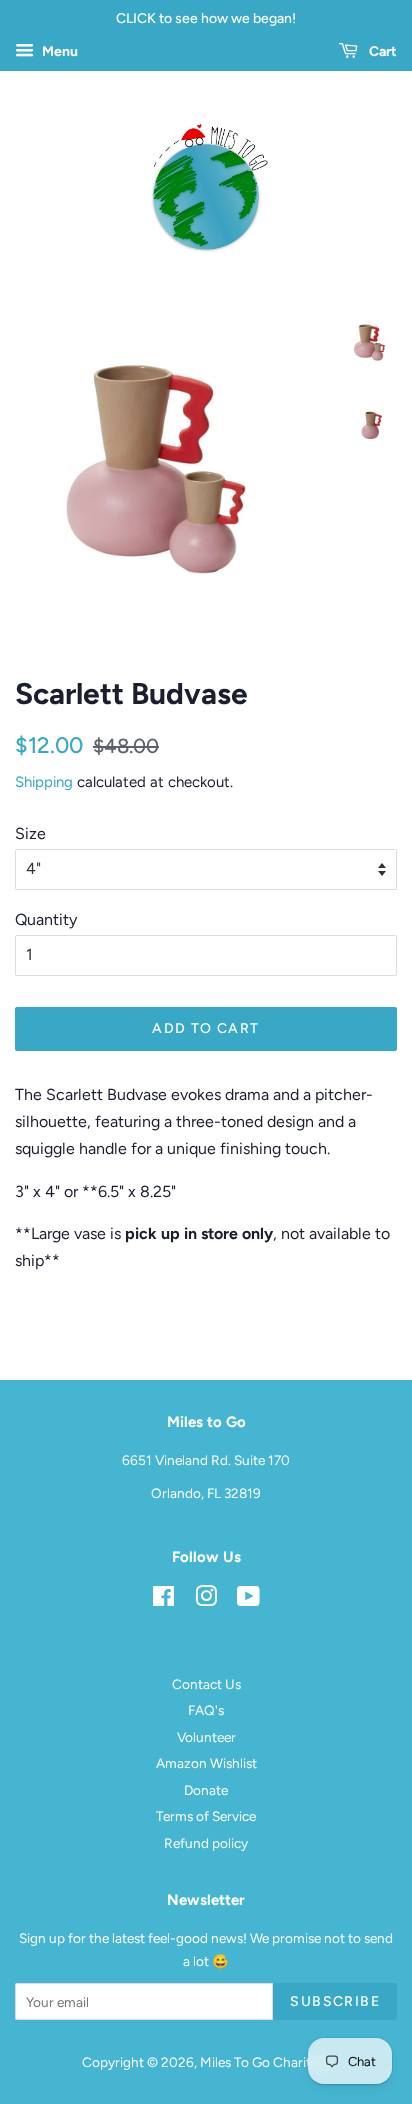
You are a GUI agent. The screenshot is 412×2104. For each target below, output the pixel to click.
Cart (381, 51)
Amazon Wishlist (206, 1763)
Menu (58, 51)
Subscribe (335, 2001)
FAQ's (206, 1710)
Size (30, 833)
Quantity (46, 919)
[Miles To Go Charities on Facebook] (163, 1600)
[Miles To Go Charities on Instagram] (206, 1600)
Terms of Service (206, 1816)
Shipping (44, 782)
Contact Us (206, 1684)
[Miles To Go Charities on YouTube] (248, 1600)
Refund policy (206, 1843)
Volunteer (206, 1737)
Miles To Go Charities (263, 2062)
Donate (206, 1790)
